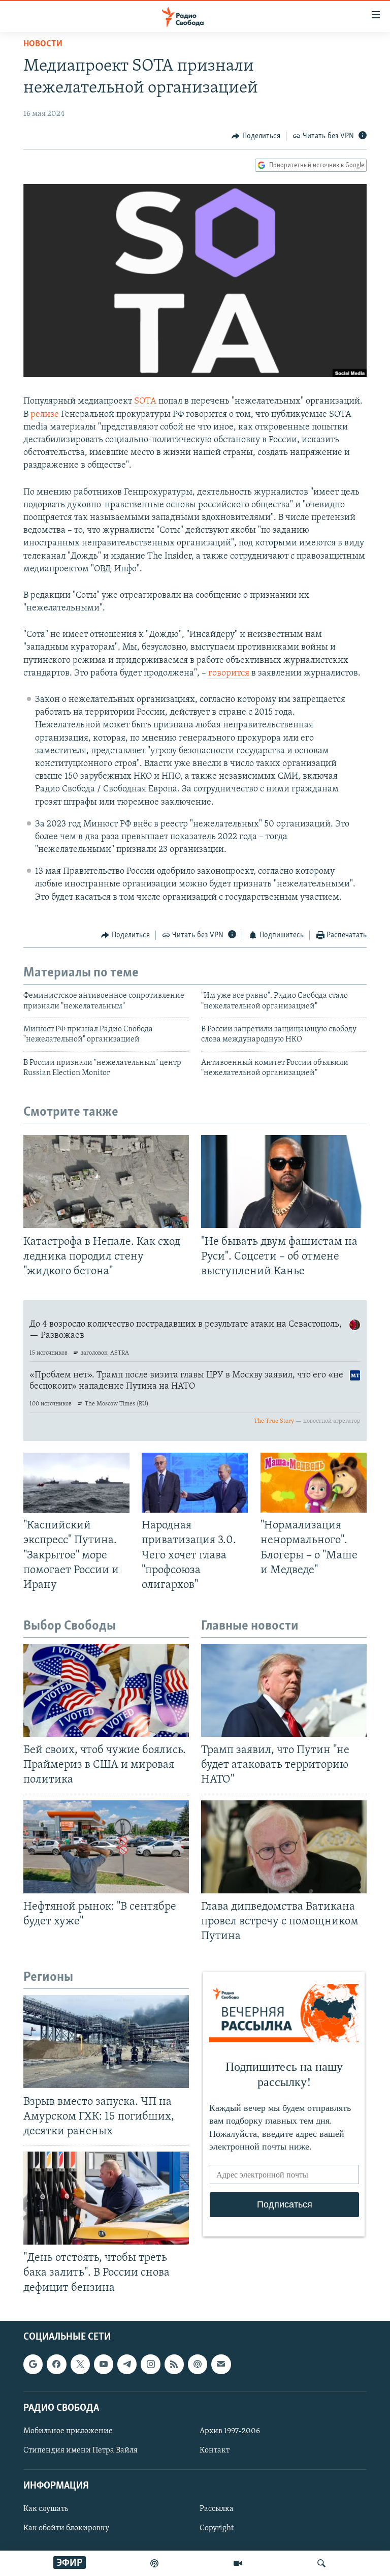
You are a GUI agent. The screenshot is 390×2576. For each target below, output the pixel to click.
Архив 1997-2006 (230, 2431)
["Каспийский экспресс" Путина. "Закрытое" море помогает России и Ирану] (76, 1483)
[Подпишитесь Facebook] (56, 2364)
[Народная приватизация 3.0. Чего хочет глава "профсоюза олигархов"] (195, 1483)
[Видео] (238, 2563)
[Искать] (321, 2563)
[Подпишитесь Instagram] (150, 2364)
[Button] (256, 136)
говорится (229, 673)
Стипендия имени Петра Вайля (80, 2450)
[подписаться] (221, 2364)
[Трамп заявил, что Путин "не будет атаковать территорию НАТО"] (284, 1690)
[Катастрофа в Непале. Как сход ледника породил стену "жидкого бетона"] (106, 1182)
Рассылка (217, 2509)
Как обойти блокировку (66, 2528)
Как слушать (46, 2509)
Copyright (217, 2528)
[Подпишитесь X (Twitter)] (80, 2364)
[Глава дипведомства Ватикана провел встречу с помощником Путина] (284, 1847)
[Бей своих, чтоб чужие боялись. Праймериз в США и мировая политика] (106, 1690)
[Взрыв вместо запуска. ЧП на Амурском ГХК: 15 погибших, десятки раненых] (106, 2042)
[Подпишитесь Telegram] (127, 2364)
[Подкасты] (198, 2364)
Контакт (215, 2450)
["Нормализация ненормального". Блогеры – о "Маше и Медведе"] (314, 1483)
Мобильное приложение (68, 2431)
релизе (45, 415)
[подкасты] (154, 2563)
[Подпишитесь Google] (33, 2364)
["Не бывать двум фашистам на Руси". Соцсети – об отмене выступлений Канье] (284, 1182)
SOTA (145, 402)
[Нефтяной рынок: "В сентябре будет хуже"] (106, 1847)
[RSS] (174, 2364)
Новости (43, 44)
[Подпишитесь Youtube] (104, 2364)
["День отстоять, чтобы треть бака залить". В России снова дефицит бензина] (106, 2198)
